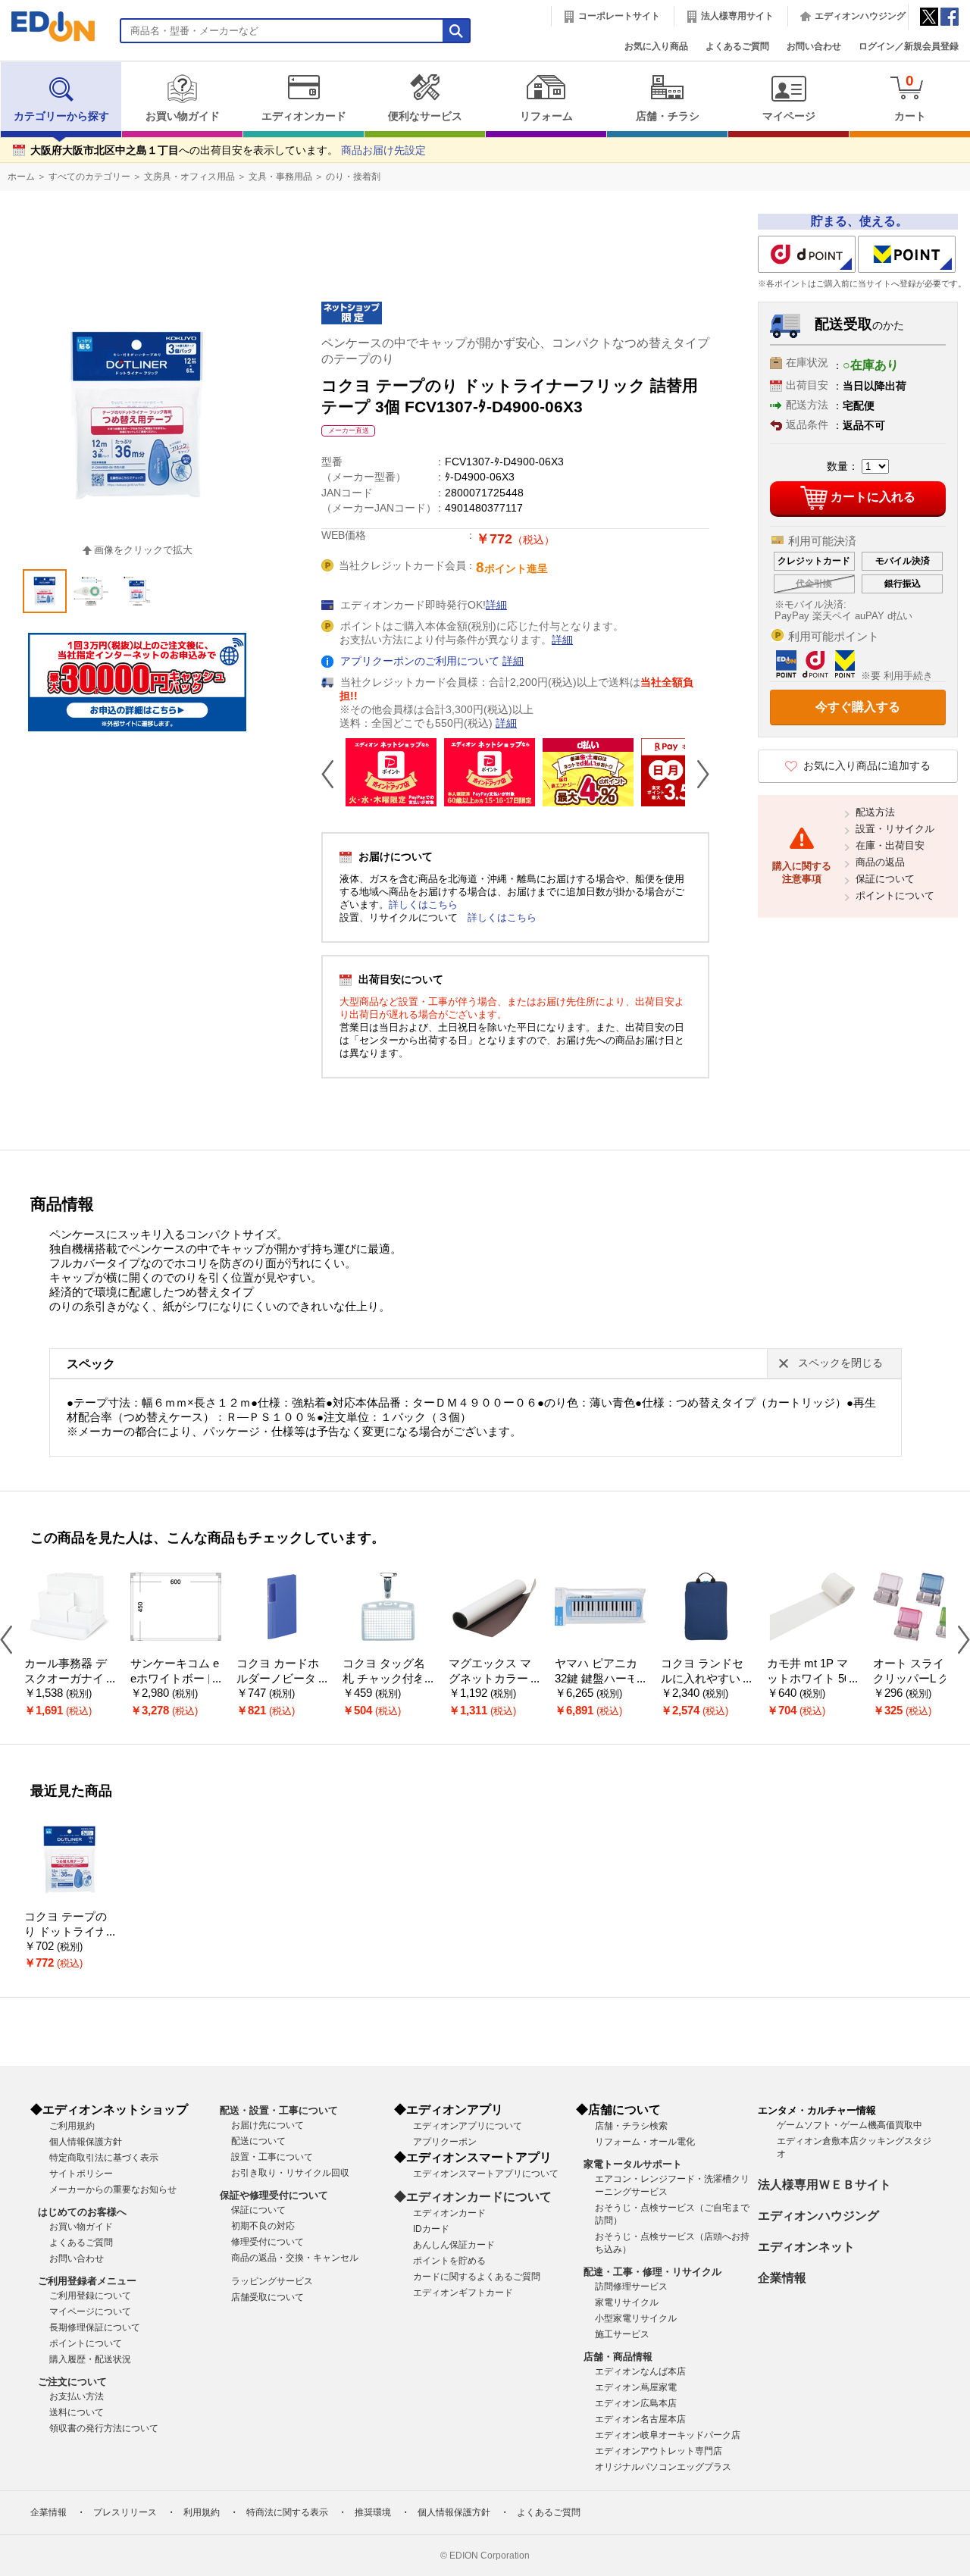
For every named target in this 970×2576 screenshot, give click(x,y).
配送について (258, 2141)
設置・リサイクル (895, 829)
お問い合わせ (814, 46)
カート (910, 97)
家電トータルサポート (633, 2164)
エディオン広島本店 (636, 2403)
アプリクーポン (445, 2142)
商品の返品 (880, 862)
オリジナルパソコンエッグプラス (663, 2467)
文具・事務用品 (280, 177)
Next (697, 774)
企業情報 (782, 2278)
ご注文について (72, 2382)
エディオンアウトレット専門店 (659, 2451)
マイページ (789, 116)
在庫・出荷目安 (890, 845)
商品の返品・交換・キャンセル (295, 2258)
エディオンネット (806, 2247)
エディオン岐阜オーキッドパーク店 (668, 2435)
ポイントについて (895, 895)
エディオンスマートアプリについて (486, 2174)
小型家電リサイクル (636, 2318)
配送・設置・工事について (279, 2110)
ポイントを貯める (449, 2261)
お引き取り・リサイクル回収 (290, 2173)
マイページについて (90, 2312)
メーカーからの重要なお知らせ (113, 2189)
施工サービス (622, 2334)
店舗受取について (268, 2297)
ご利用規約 (72, 2126)
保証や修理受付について (274, 2195)
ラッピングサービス (272, 2281)
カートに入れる (873, 497)
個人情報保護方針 (86, 2142)
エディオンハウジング (860, 16)
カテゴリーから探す (61, 116)
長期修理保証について (95, 2327)
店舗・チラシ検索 (631, 2126)
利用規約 (202, 2512)
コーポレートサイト (619, 16)
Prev (333, 774)
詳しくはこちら (423, 905)
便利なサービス (425, 116)
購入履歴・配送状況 (90, 2359)
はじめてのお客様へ (82, 2212)
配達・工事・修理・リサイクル (652, 2272)
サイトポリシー (81, 2174)
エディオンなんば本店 (640, 2371)
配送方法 (875, 812)
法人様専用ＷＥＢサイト (824, 2185)
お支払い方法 (77, 2396)
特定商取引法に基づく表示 (104, 2158)
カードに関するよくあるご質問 (477, 2277)
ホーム (21, 177)
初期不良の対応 (263, 2226)
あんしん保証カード (454, 2245)
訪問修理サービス (631, 2286)
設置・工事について (272, 2157)
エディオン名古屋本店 (640, 2419)
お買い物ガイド (183, 116)
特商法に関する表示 (287, 2512)
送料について (77, 2412)
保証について (885, 879)
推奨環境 (373, 2512)
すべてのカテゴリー (89, 177)
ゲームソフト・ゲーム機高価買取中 (850, 2125)
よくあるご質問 (737, 46)
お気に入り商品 (656, 46)
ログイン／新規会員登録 (909, 46)
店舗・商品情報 (618, 2357)
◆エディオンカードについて (473, 2197)
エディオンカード (304, 116)
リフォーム (546, 116)
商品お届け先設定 (383, 150)
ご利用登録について (90, 2296)
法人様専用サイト (737, 16)
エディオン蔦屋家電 (636, 2387)
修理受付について (268, 2242)
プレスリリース (125, 2512)
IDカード (431, 2229)
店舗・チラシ (668, 116)
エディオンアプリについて (468, 2126)
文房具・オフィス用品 (189, 177)
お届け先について (268, 2125)
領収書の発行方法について (104, 2428)
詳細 (496, 605)
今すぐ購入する (858, 707)
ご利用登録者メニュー (87, 2281)
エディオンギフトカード (463, 2293)
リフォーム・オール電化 (645, 2142)
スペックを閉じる (840, 1363)
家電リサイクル (627, 2302)
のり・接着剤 (353, 177)
